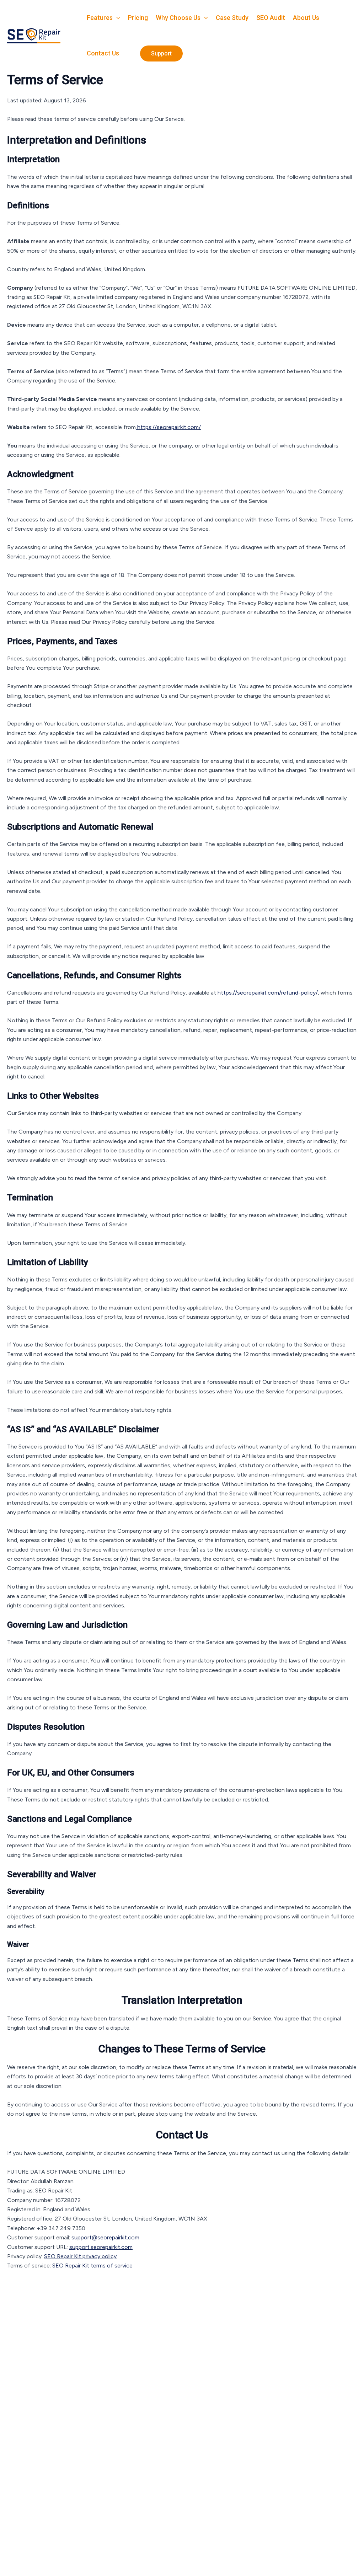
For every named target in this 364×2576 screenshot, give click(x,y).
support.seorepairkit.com (101, 2247)
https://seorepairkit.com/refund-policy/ (268, 993)
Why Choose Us (178, 18)
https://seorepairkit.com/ (168, 427)
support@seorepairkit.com (105, 2237)
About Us (306, 18)
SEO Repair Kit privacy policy (80, 2256)
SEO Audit (271, 18)
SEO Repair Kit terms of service (92, 2266)
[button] (116, 18)
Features (100, 18)
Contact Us (103, 53)
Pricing (138, 18)
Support (161, 53)
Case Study (232, 18)
